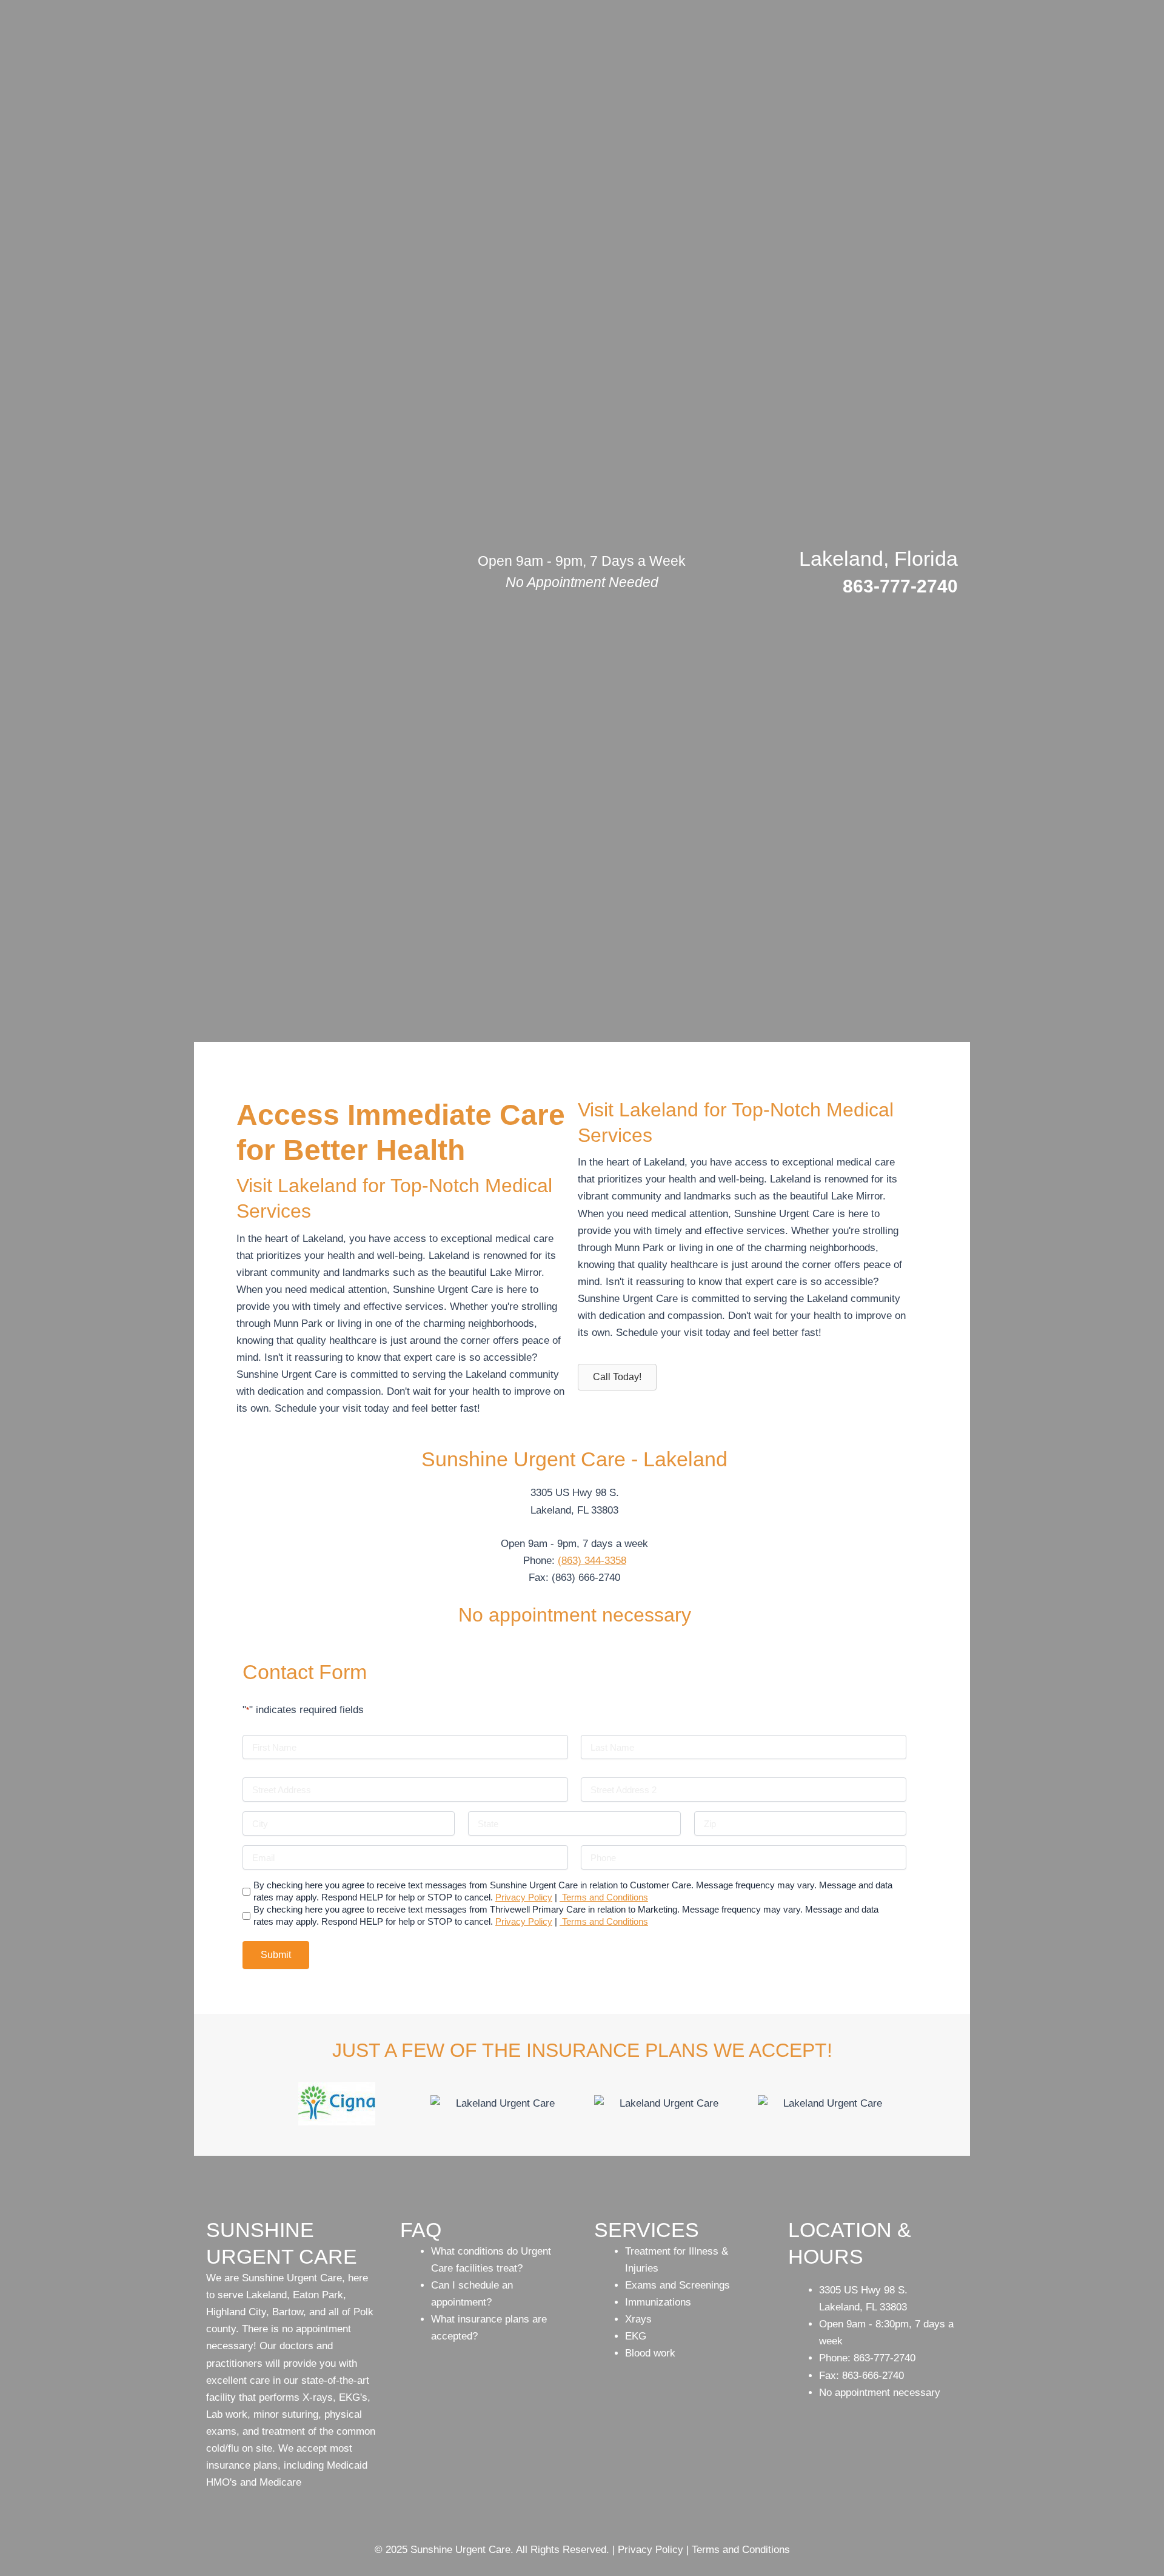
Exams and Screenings (677, 2285)
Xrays (638, 2319)
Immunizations (658, 2302)
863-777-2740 (900, 586)
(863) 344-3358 (592, 1561)
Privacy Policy (524, 1897)
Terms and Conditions (604, 1897)
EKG (636, 2336)
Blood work (650, 2353)
